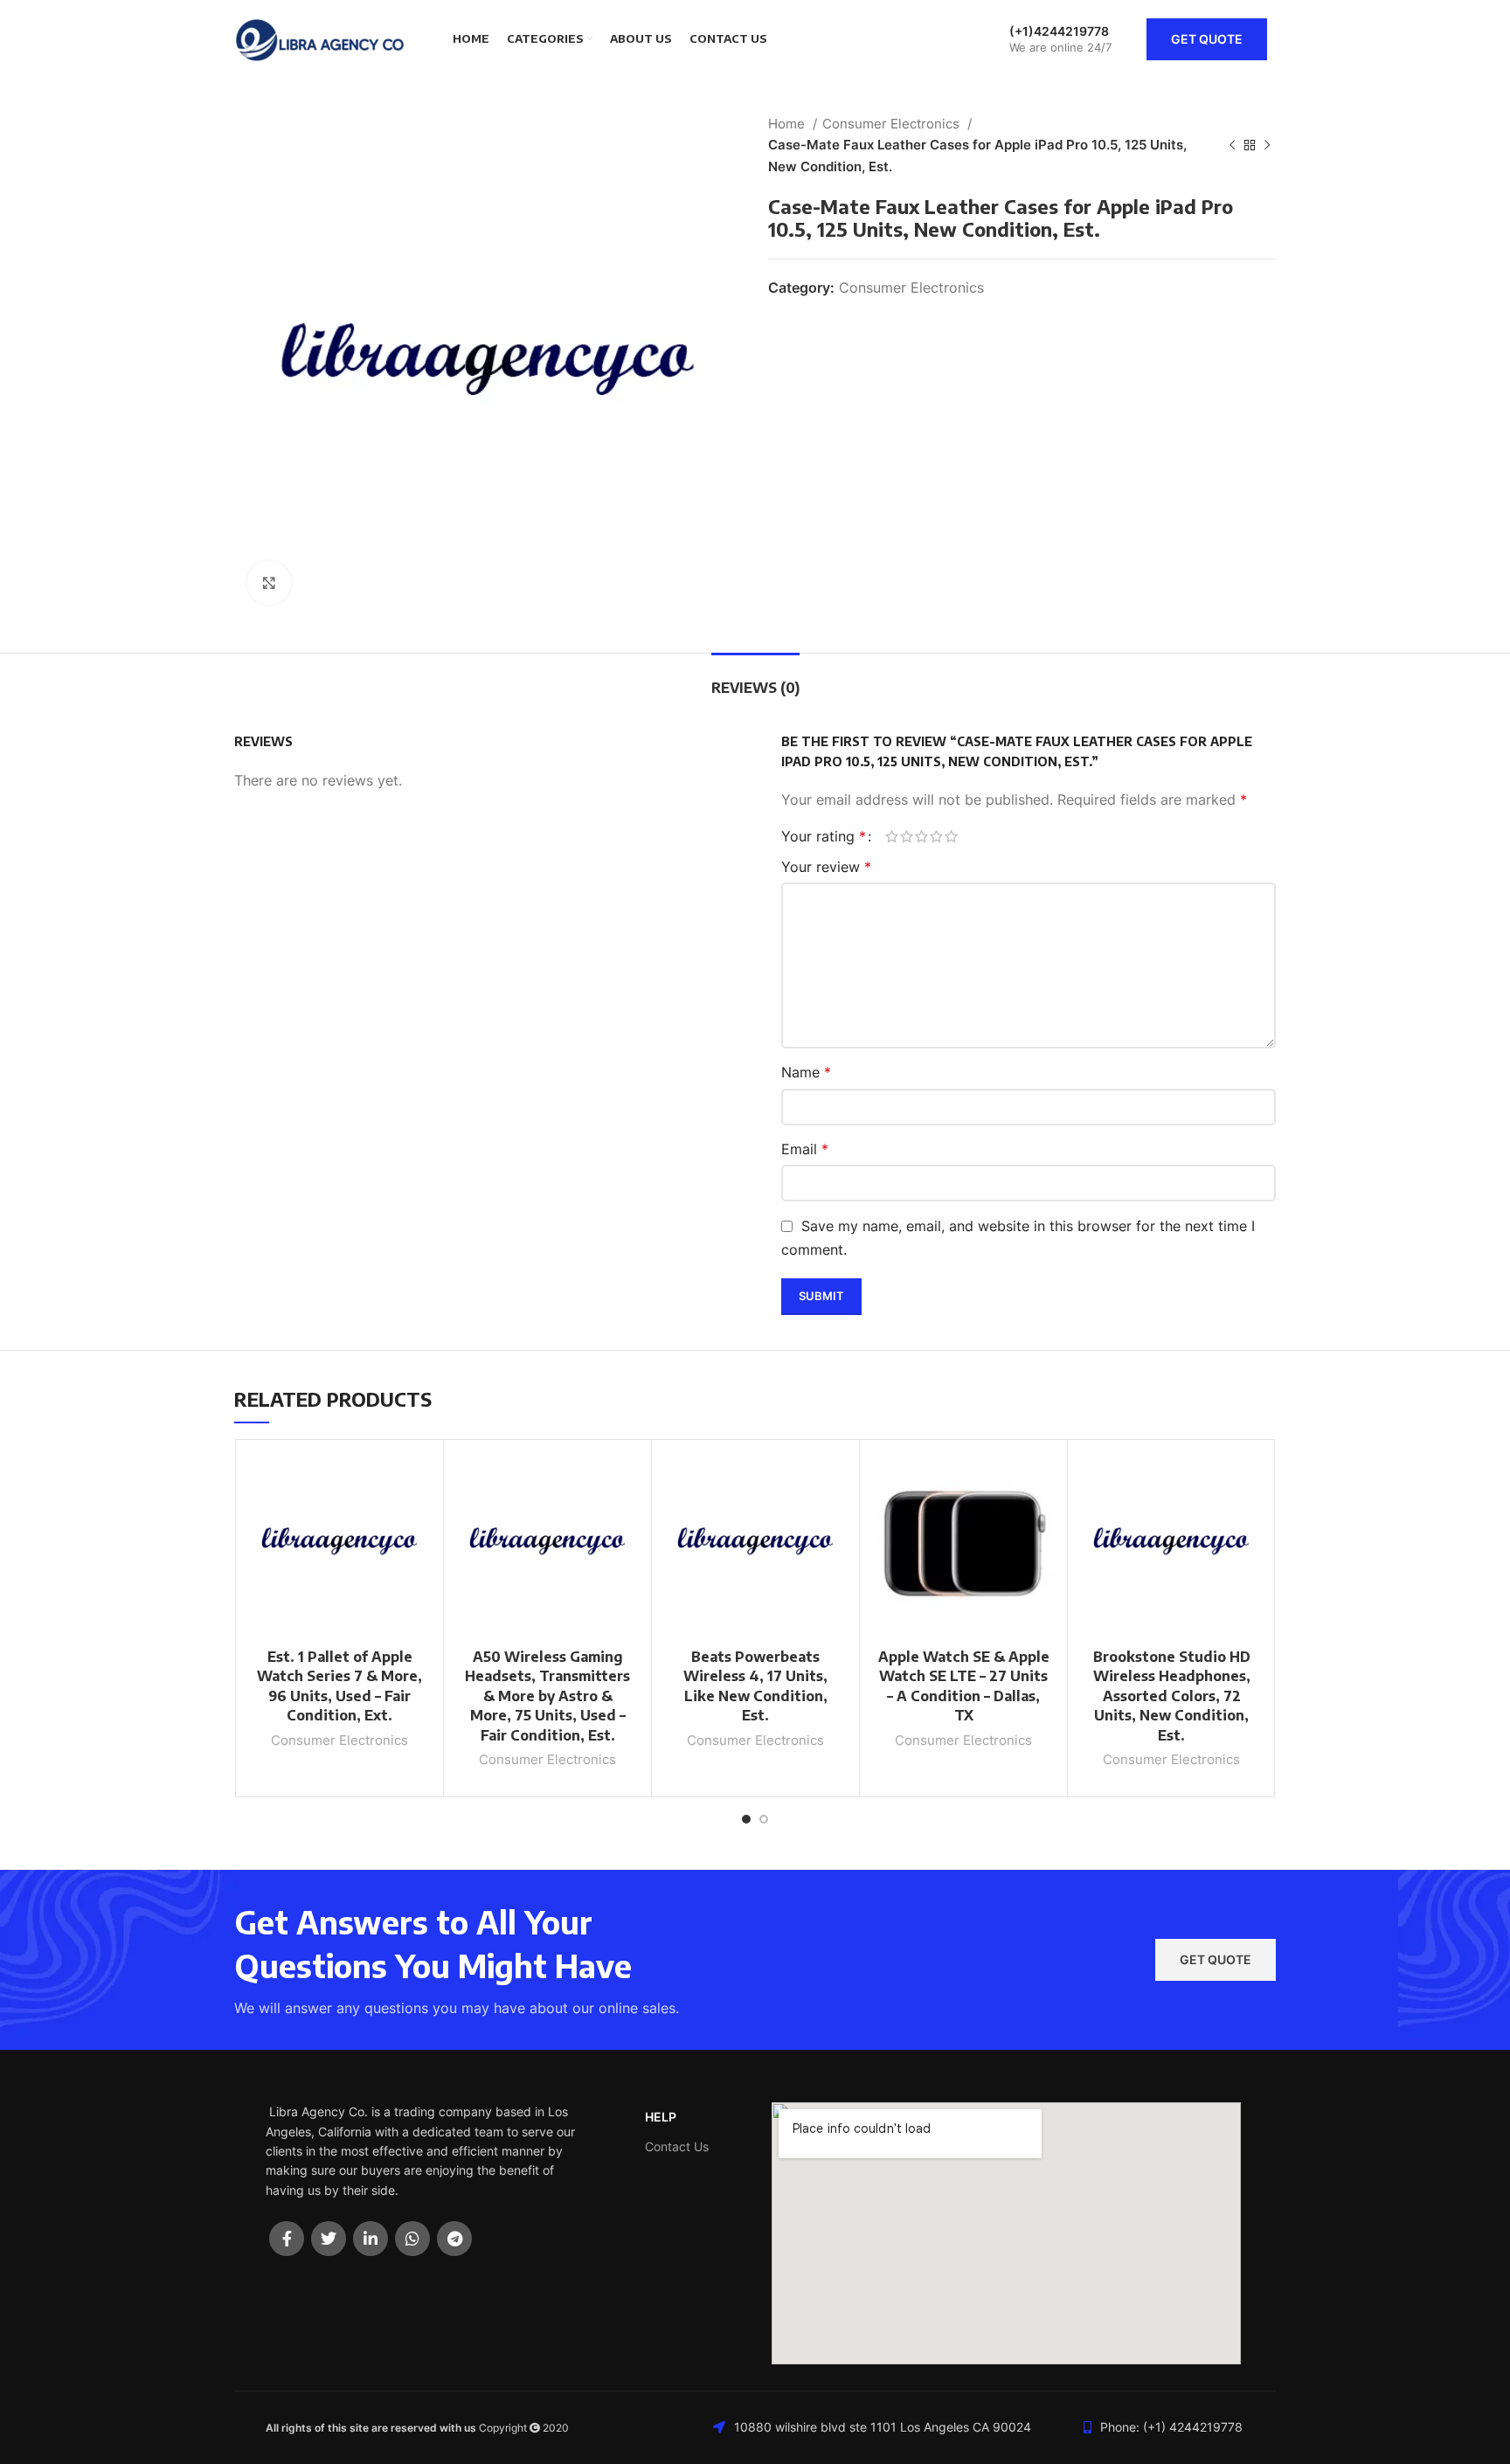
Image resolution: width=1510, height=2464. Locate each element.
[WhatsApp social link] (412, 2239)
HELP (661, 2117)
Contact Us (677, 2146)
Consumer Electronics (893, 124)
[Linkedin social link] (371, 2239)
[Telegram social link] (454, 2239)
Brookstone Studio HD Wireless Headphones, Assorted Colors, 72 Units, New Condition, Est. (1172, 1696)
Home (788, 124)
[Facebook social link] (287, 2239)
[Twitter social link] (329, 2239)
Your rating (824, 836)
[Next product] (1267, 145)
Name (806, 1072)
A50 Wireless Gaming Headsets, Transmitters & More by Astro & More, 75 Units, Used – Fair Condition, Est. (547, 1696)
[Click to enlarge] (269, 583)
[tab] (755, 679)
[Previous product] (1232, 145)
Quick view (421, 1516)
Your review (826, 867)
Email (805, 1149)
